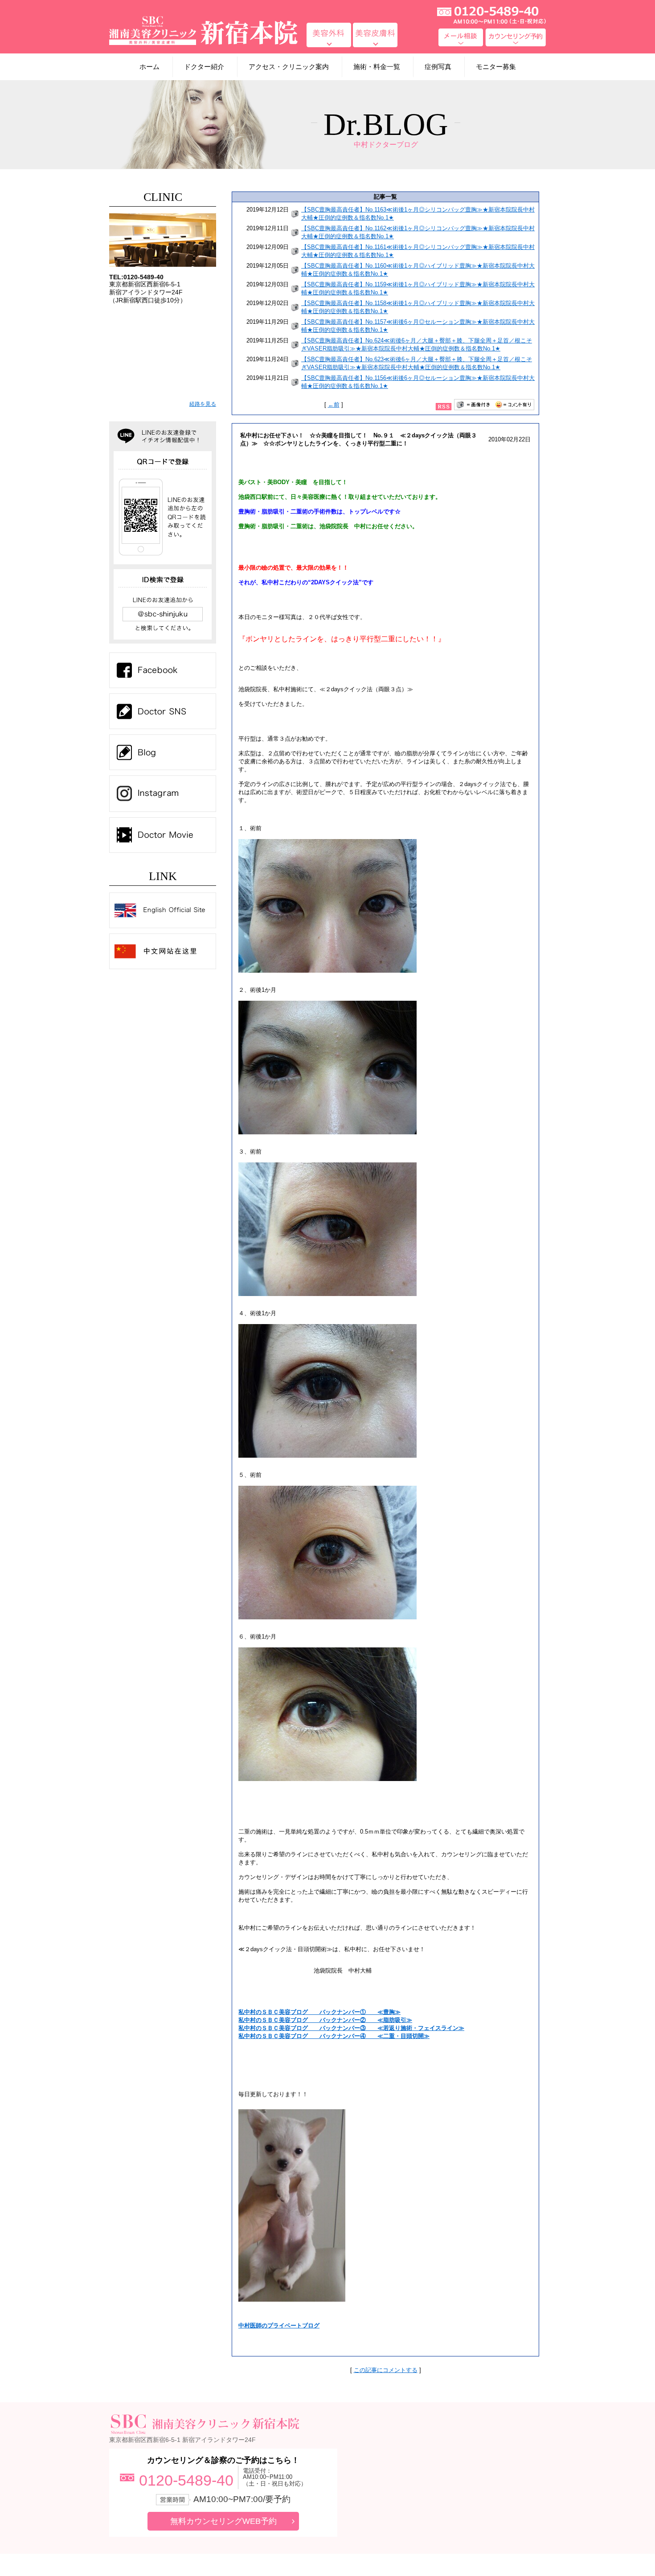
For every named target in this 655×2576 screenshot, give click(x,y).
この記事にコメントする (386, 2370)
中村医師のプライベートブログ (279, 2325)
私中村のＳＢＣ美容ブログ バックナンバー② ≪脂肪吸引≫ (325, 2020)
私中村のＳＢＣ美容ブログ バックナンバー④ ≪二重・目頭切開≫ (334, 2036)
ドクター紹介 (204, 67)
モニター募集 (496, 67)
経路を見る (203, 404)
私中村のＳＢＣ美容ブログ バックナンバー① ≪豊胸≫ (319, 2012)
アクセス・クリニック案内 (289, 67)
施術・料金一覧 (377, 67)
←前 (334, 405)
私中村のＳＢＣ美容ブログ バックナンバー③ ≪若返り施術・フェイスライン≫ (351, 2028)
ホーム (149, 67)
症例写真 (438, 67)
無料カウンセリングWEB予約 (223, 2521)
